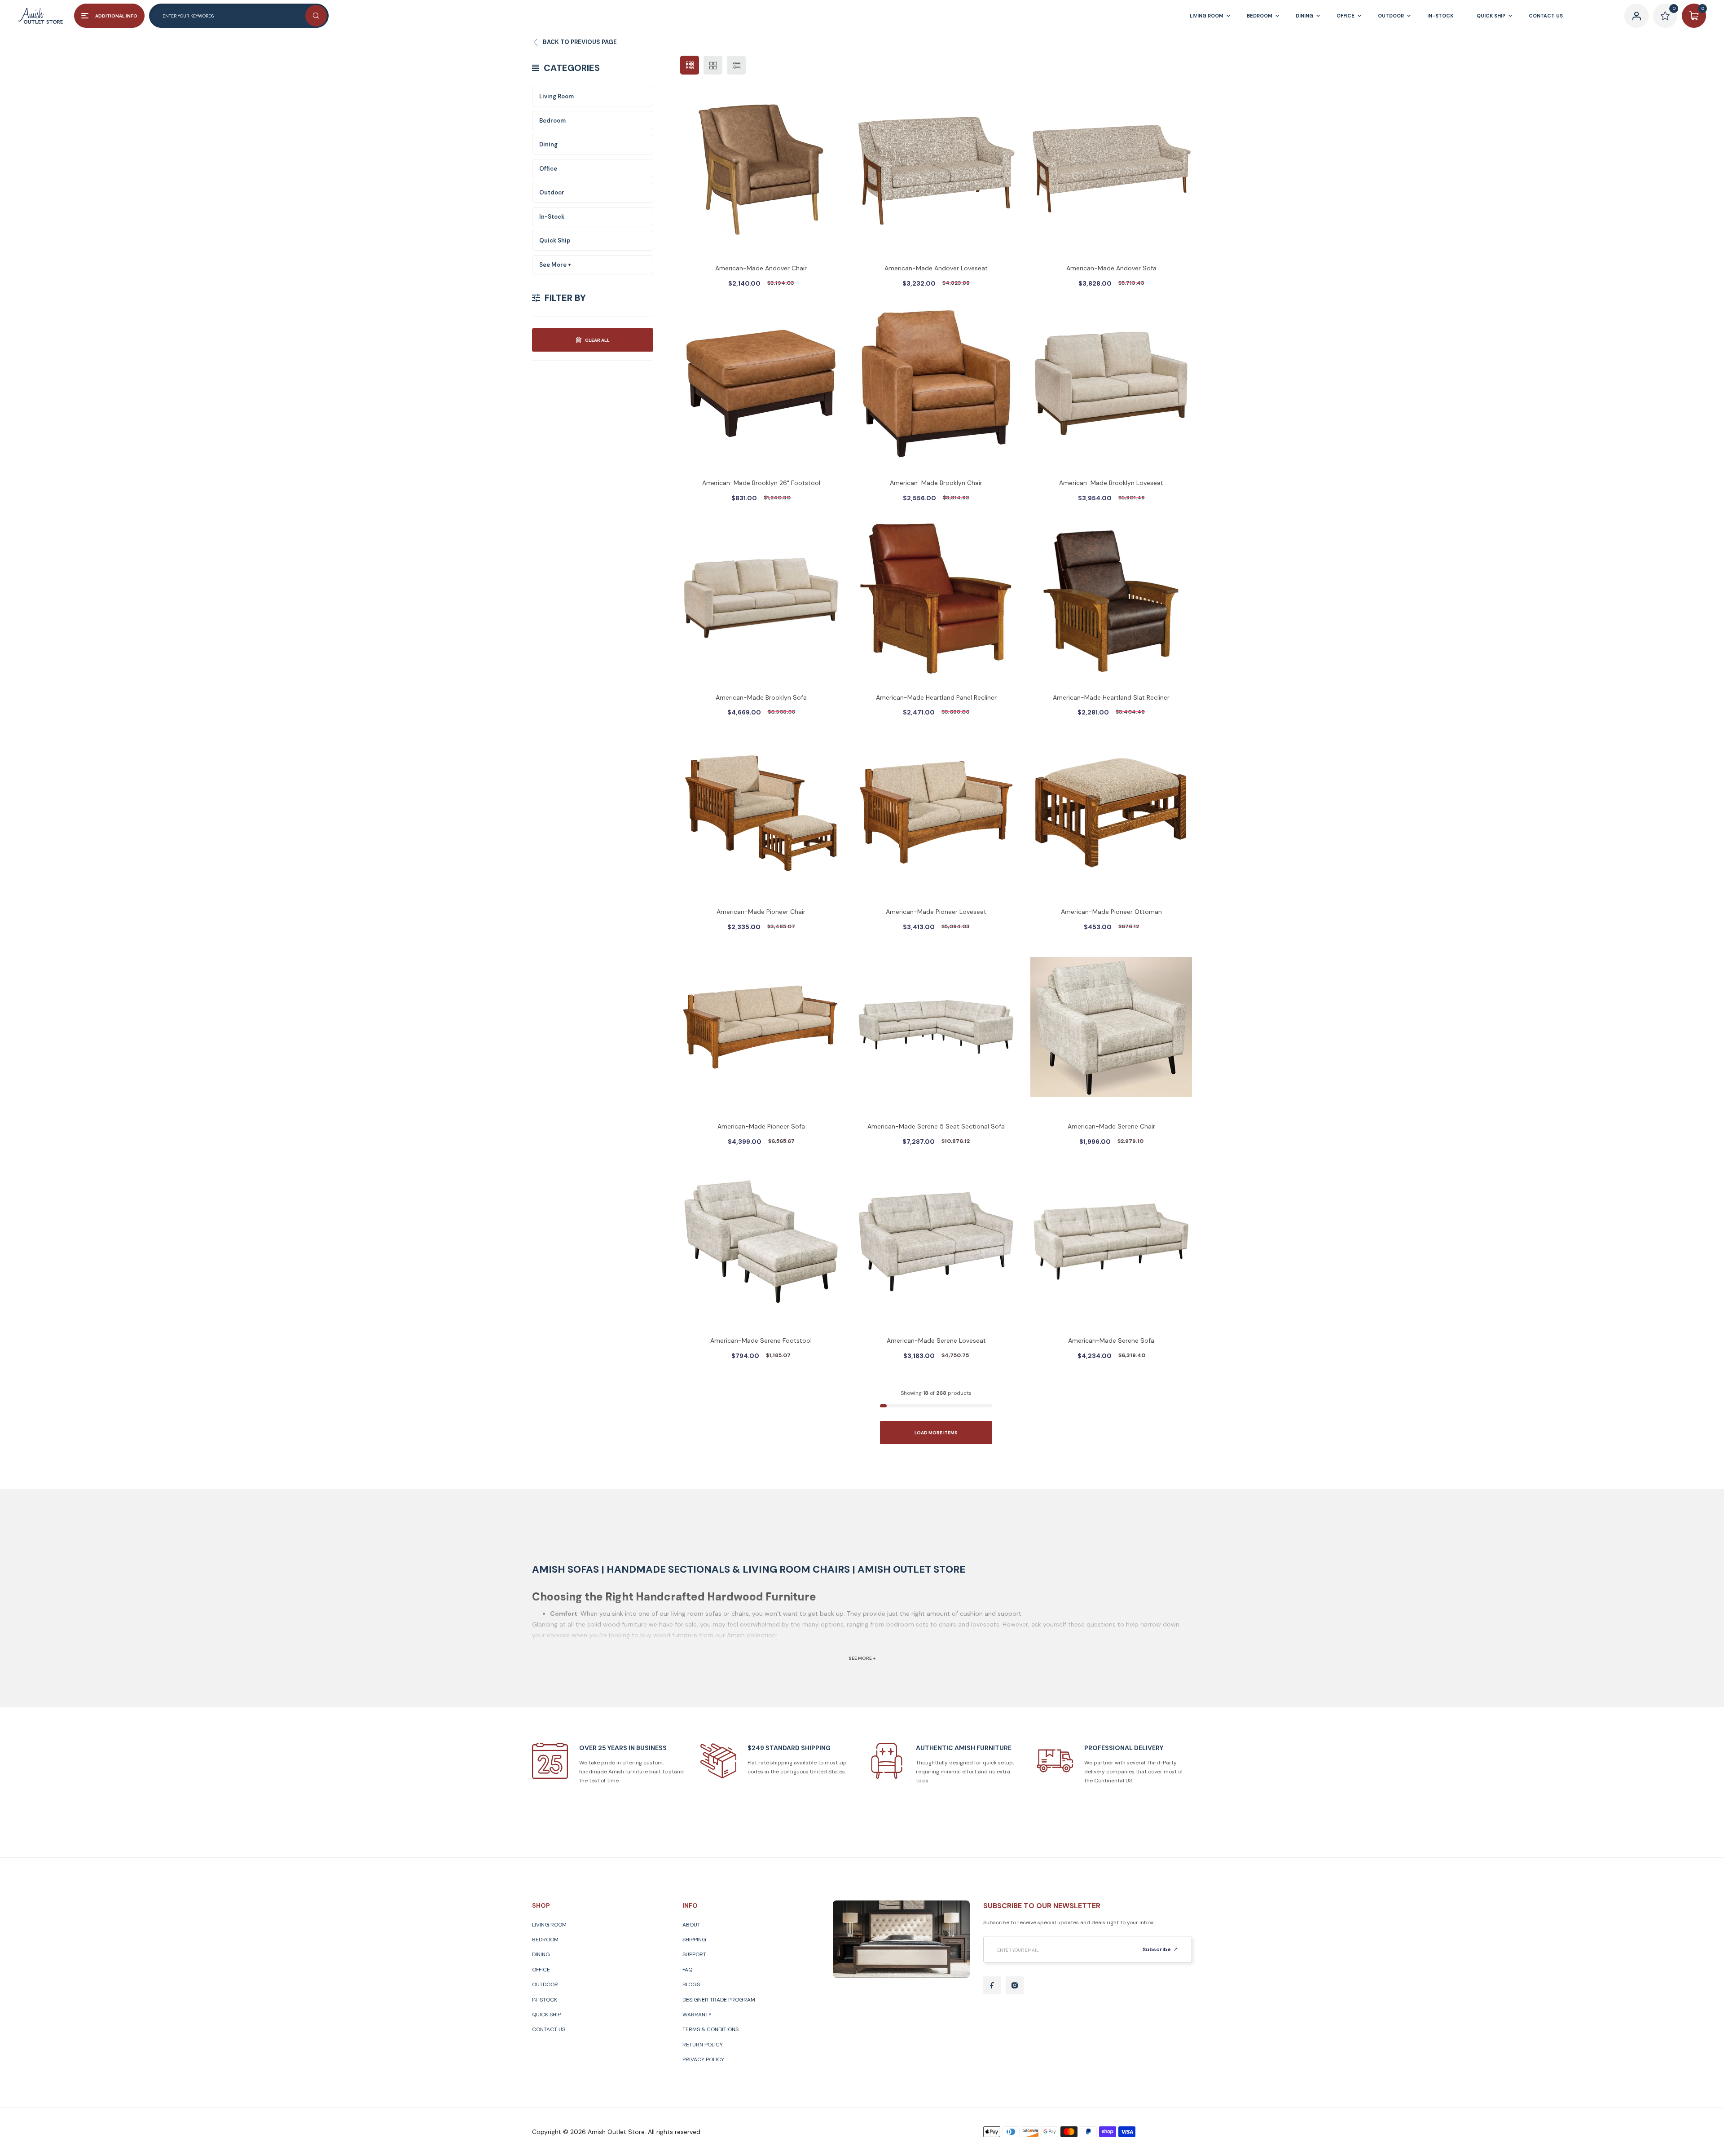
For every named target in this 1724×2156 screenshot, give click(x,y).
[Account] (1636, 16)
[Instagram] (1015, 1985)
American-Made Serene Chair (1111, 1126)
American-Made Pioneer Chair (761, 912)
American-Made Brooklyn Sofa (761, 697)
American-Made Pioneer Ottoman (1111, 912)
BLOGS (691, 1984)
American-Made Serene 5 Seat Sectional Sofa (936, 1126)
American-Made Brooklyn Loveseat (1111, 483)
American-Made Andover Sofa (1111, 268)
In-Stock (552, 217)
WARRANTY (697, 2015)
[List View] (736, 65)
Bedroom (552, 121)
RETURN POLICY (703, 2045)
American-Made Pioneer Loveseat (936, 912)
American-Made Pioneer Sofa (761, 1126)
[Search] (316, 16)
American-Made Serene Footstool (761, 1340)
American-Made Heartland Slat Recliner (1111, 697)
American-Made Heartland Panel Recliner (936, 697)
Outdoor (552, 192)
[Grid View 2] (713, 65)
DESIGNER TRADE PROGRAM (719, 2000)
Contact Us (549, 2029)
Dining (548, 144)
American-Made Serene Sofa (1111, 1340)
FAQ (687, 1970)
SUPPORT (694, 1954)
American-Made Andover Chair (761, 268)
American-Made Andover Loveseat (936, 268)
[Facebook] (992, 1985)
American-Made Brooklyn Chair (936, 483)
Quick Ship (555, 240)
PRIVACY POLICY (703, 2059)
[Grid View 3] (690, 65)
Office (548, 169)
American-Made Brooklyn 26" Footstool (761, 483)
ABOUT (691, 1925)
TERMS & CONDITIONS (710, 2029)
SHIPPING (694, 1940)
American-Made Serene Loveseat (936, 1340)
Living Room (556, 96)
